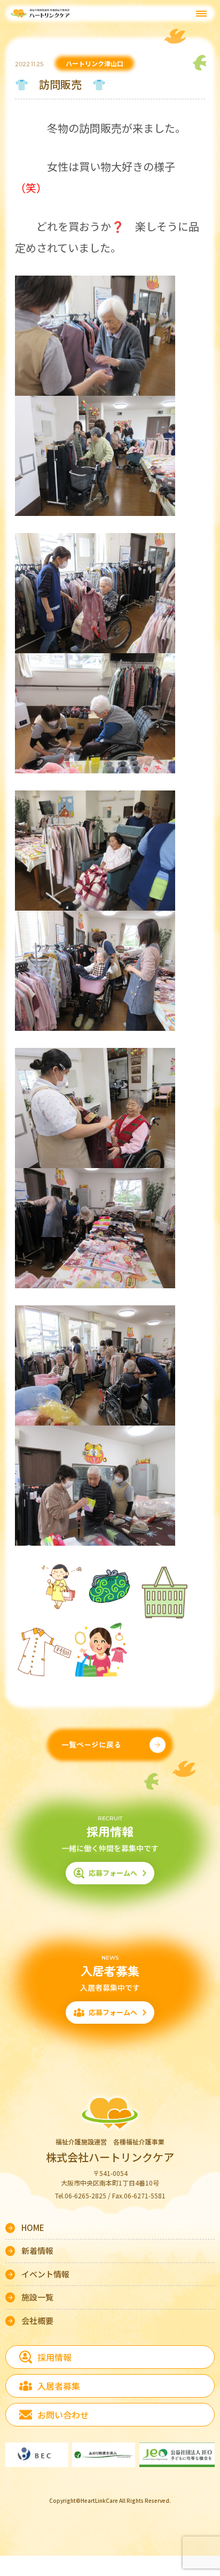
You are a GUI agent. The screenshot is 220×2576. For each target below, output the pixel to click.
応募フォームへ (113, 1873)
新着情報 (37, 2250)
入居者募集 (59, 2386)
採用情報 (54, 2357)
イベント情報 (45, 2274)
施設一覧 (37, 2297)
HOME (33, 2227)
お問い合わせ (63, 2415)
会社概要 (37, 2320)
